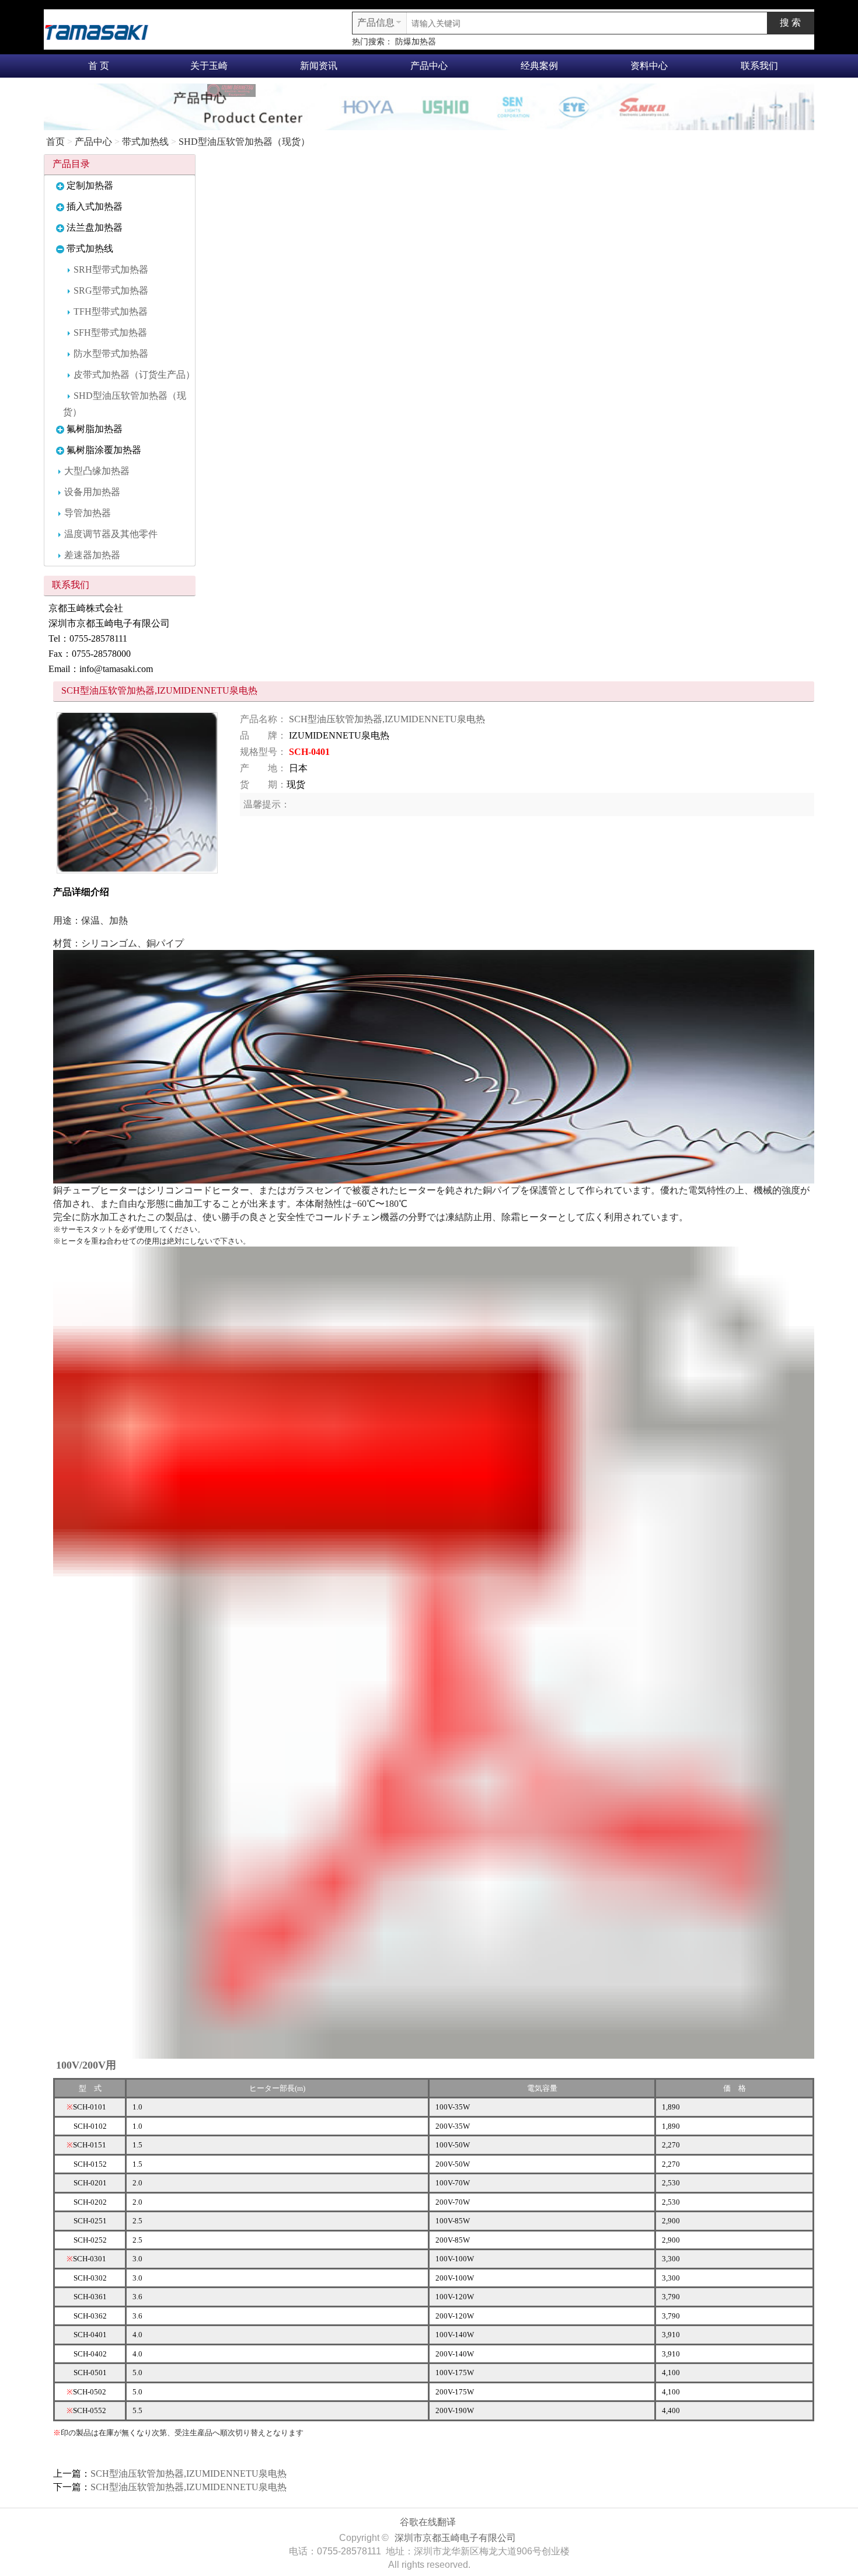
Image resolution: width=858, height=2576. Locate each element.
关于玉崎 (209, 66)
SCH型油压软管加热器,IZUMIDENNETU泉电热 (387, 719)
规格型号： (263, 752)
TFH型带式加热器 (111, 311)
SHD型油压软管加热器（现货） (244, 142)
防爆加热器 (416, 42)
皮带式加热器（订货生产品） (134, 375)
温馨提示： (267, 804)
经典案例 (539, 66)
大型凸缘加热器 (97, 471)
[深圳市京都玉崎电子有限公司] (96, 31)
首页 (55, 142)
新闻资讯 (319, 66)
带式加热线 (145, 142)
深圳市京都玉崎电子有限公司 (455, 2538)
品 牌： (263, 735)
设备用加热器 (92, 492)
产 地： (263, 768)
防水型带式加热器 (111, 354)
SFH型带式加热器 (110, 333)
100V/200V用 (86, 2065)
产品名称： (263, 719)
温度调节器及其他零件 (111, 534)
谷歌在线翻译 (428, 2522)
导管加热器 (88, 513)
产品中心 (429, 66)
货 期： (263, 784)
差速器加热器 (92, 555)
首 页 (99, 66)
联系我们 (759, 66)
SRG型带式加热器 (111, 290)
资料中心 (649, 66)
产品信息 (376, 22)
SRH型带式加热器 (111, 269)
